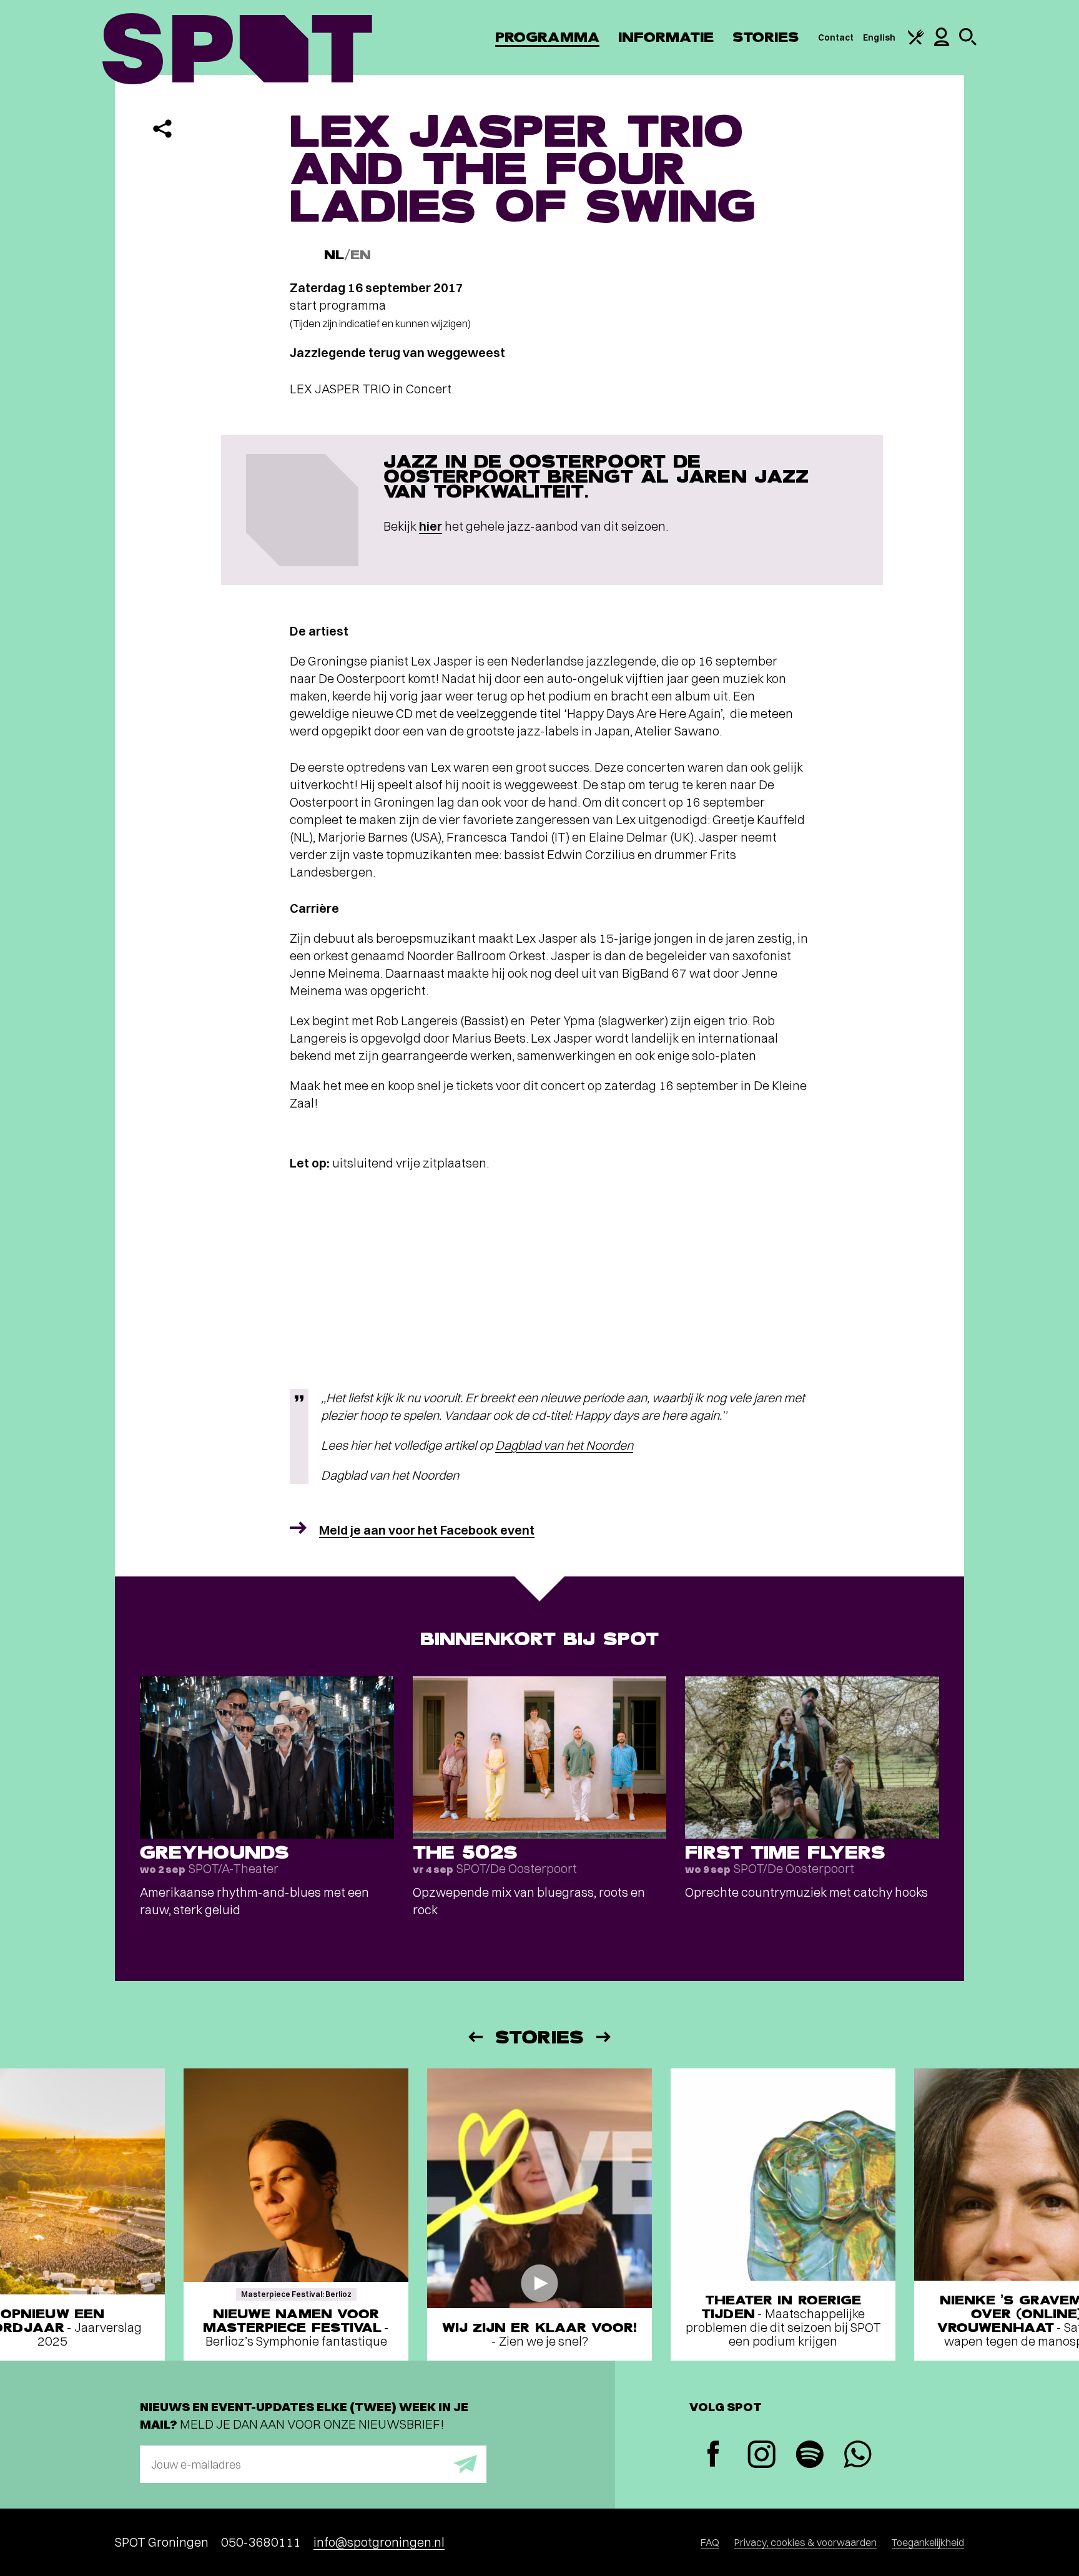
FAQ (710, 2542)
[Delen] (162, 129)
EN (361, 255)
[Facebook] (713, 2455)
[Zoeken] (968, 42)
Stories (766, 37)
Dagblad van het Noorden (564, 1445)
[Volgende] (604, 2037)
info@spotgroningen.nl (379, 2542)
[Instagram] (761, 2456)
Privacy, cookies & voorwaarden (806, 2542)
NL (334, 255)
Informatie (666, 37)
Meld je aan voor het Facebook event (427, 1530)
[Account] (942, 43)
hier (431, 526)
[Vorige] (475, 2037)
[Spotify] (810, 2456)
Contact (836, 37)
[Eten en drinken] (916, 42)
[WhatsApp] (858, 2456)
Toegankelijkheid (928, 2542)
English (879, 37)
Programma (547, 37)
